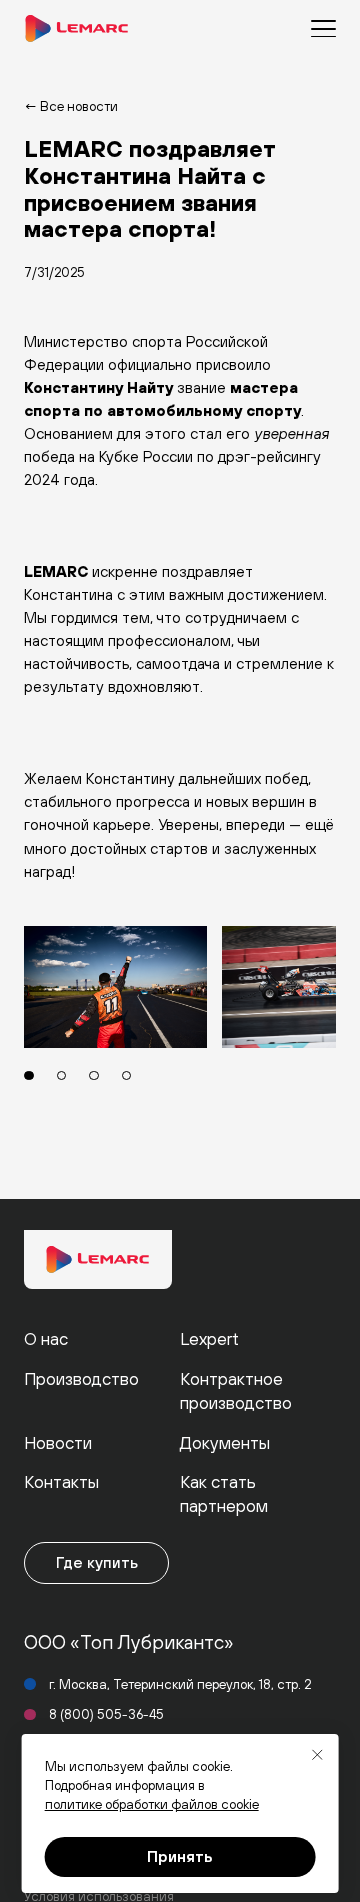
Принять (179, 1856)
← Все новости (71, 106)
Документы (225, 1443)
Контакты (61, 1482)
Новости (58, 1443)
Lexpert (209, 1339)
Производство (81, 1379)
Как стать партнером (224, 1494)
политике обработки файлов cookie (152, 1804)
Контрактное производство (236, 1391)
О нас (46, 1339)
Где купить (97, 1562)
